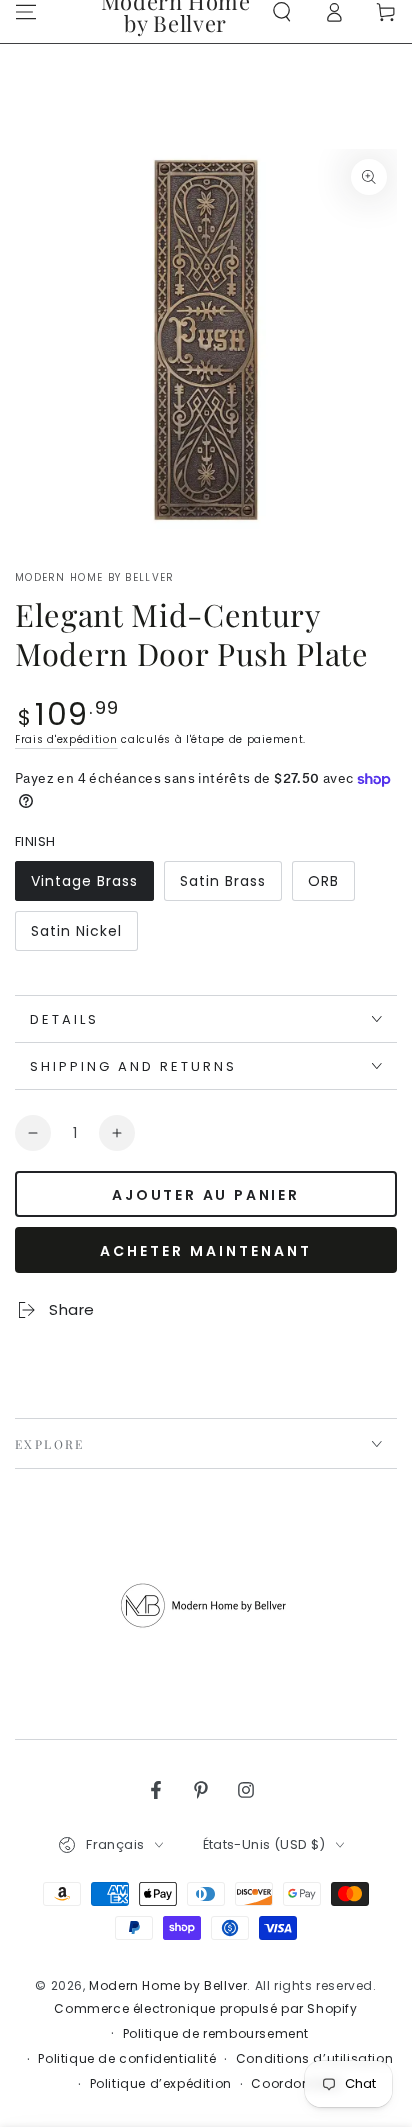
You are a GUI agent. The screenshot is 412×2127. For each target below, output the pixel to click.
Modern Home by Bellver (95, 578)
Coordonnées (296, 2084)
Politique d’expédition (161, 2084)
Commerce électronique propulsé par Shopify (205, 2009)
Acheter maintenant (206, 1251)
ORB (331, 886)
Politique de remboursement (216, 2034)
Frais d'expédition (66, 739)
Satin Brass (226, 886)
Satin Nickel (77, 936)
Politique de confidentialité (127, 2059)
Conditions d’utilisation (314, 2059)
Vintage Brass (84, 886)
